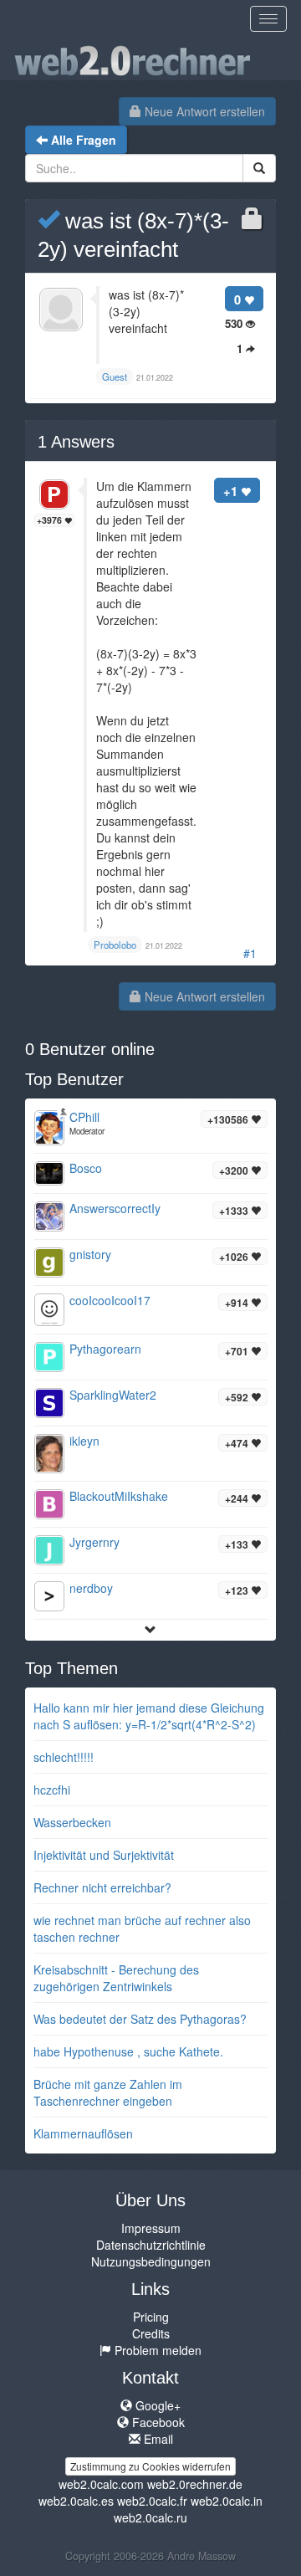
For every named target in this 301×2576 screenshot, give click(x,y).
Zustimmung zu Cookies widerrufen (150, 2466)
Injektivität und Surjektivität (104, 1855)
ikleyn (84, 1441)
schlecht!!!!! (64, 1757)
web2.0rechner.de (195, 2484)
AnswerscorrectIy (115, 1208)
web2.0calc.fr (152, 2501)
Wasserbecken (72, 1822)
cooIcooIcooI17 (110, 1300)
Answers (76, 442)
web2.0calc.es (76, 2501)
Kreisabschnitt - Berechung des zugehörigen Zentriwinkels (116, 1978)
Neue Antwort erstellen (203, 111)
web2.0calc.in (227, 2501)
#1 (250, 953)
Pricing (151, 2317)
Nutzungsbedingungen (151, 2261)
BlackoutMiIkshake (119, 1496)
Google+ (156, 2405)
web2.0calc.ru (150, 2517)
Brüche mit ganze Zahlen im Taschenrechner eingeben (108, 2092)
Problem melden (156, 2350)
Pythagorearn (105, 1349)
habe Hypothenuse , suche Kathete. (128, 2051)
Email (157, 2439)
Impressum (151, 2228)
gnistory (90, 1254)
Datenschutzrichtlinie (151, 2245)
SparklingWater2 (113, 1395)
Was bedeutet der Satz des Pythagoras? (140, 2019)
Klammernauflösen (83, 2133)
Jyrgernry (94, 1542)
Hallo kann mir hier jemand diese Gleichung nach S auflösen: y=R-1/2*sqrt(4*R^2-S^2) (149, 1716)
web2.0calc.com (101, 2484)
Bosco (86, 1168)
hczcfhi (52, 1790)
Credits (151, 2333)
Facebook (157, 2422)
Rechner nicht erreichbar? (102, 1887)
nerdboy (91, 1588)
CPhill (84, 1117)
